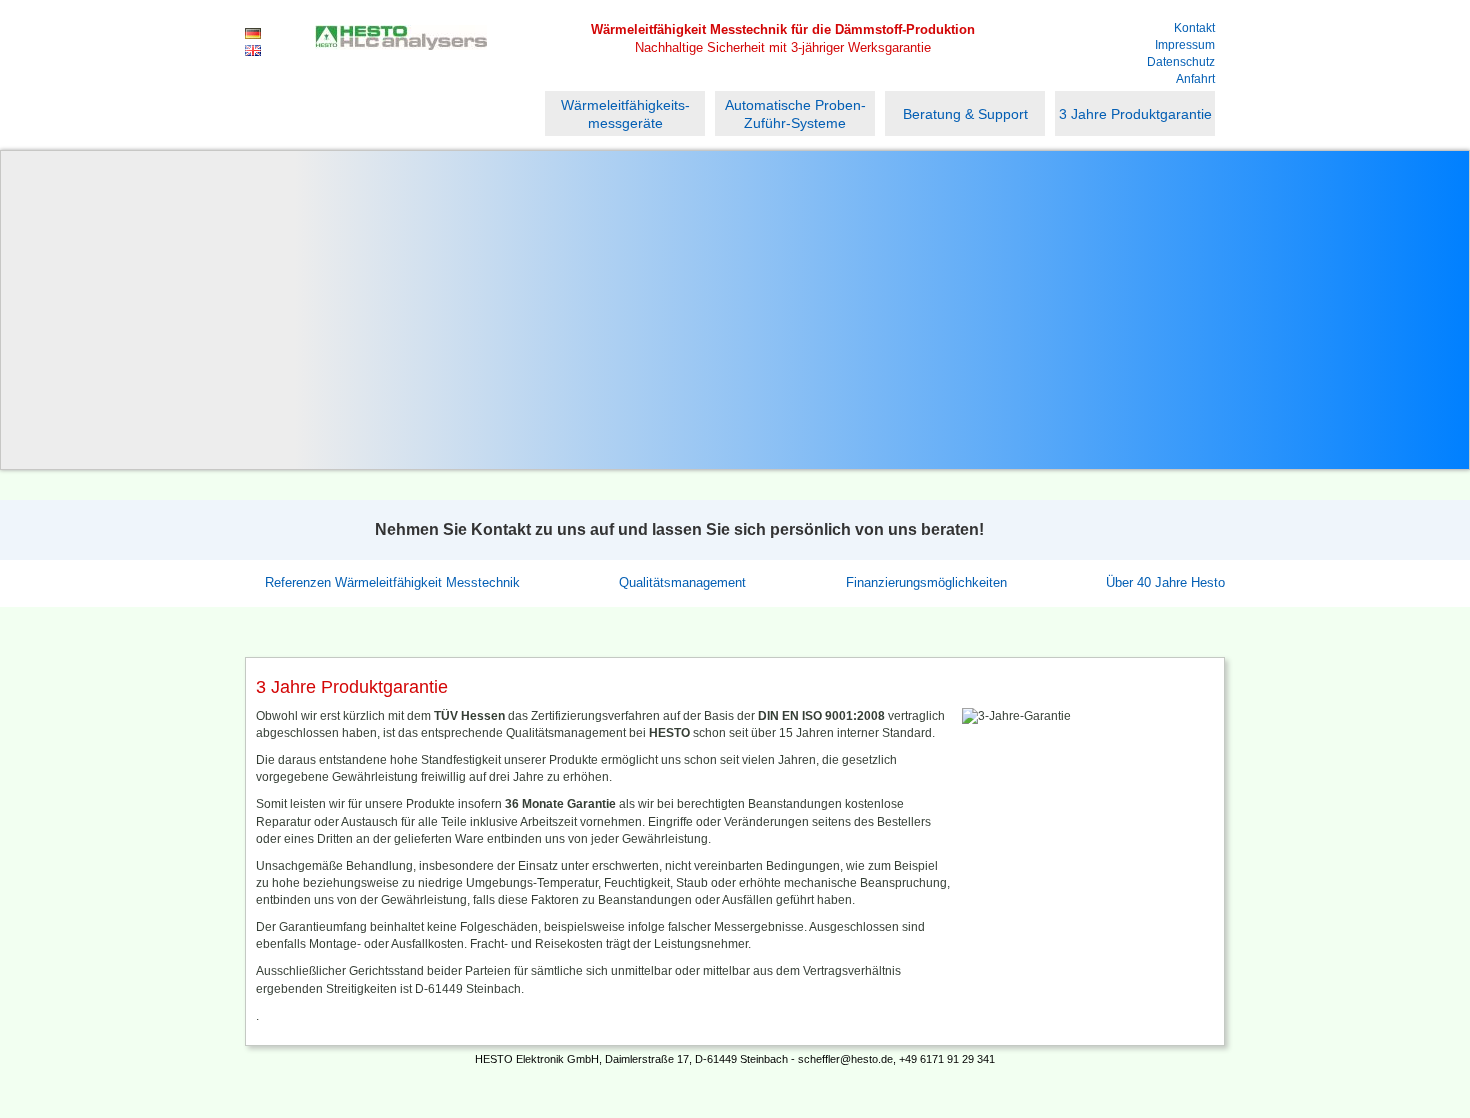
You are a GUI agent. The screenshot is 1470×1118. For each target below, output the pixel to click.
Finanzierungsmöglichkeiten (926, 582)
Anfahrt (1195, 79)
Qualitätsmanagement (682, 582)
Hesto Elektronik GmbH (401, 57)
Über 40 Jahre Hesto (1165, 582)
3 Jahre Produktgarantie (1135, 114)
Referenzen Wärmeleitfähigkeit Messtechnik (392, 582)
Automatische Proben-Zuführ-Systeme (795, 114)
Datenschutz (1181, 62)
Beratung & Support (965, 114)
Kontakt (1194, 28)
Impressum (1185, 45)
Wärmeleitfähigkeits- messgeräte (625, 114)
